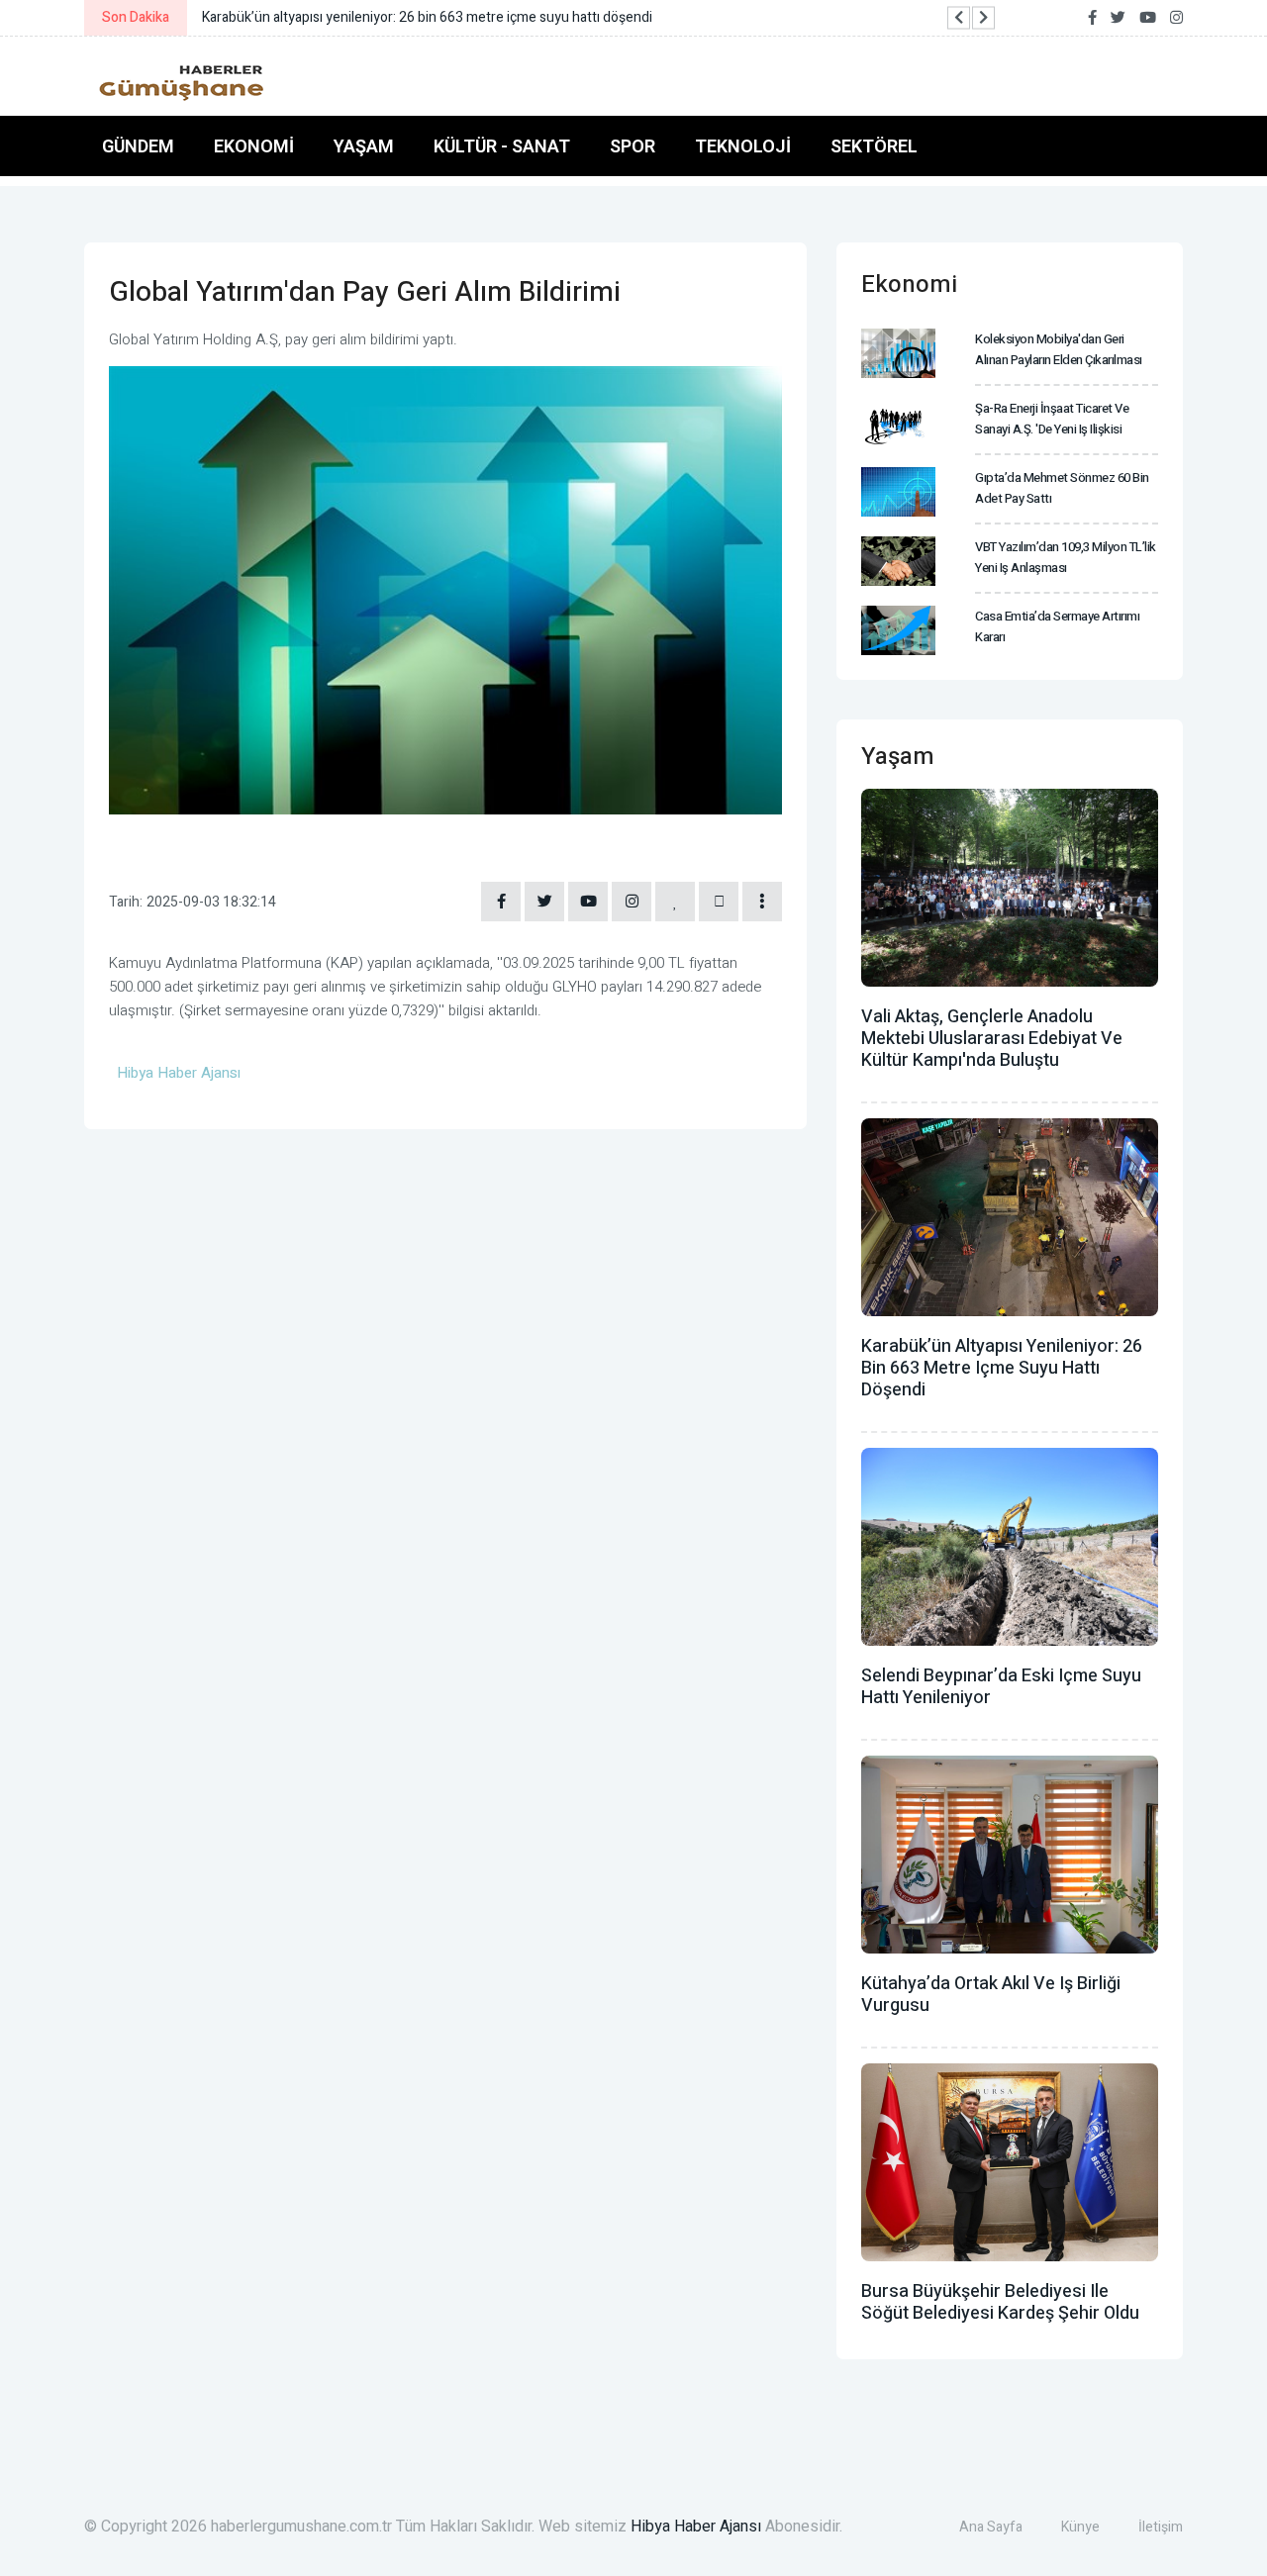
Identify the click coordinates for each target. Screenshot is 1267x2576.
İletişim (1161, 2527)
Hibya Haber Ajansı (696, 2527)
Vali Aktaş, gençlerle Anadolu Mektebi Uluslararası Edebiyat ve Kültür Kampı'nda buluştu (992, 1039)
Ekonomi (254, 146)
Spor (633, 146)
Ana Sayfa (991, 2527)
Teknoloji (743, 146)
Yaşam (364, 146)
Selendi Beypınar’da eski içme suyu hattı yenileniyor (1001, 1687)
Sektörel (874, 146)
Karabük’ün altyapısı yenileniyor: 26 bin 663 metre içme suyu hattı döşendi (1002, 1368)
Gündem (138, 146)
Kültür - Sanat (502, 146)
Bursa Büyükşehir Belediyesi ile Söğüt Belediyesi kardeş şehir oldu (1000, 2302)
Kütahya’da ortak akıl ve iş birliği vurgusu (991, 1995)
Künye (1080, 2527)
